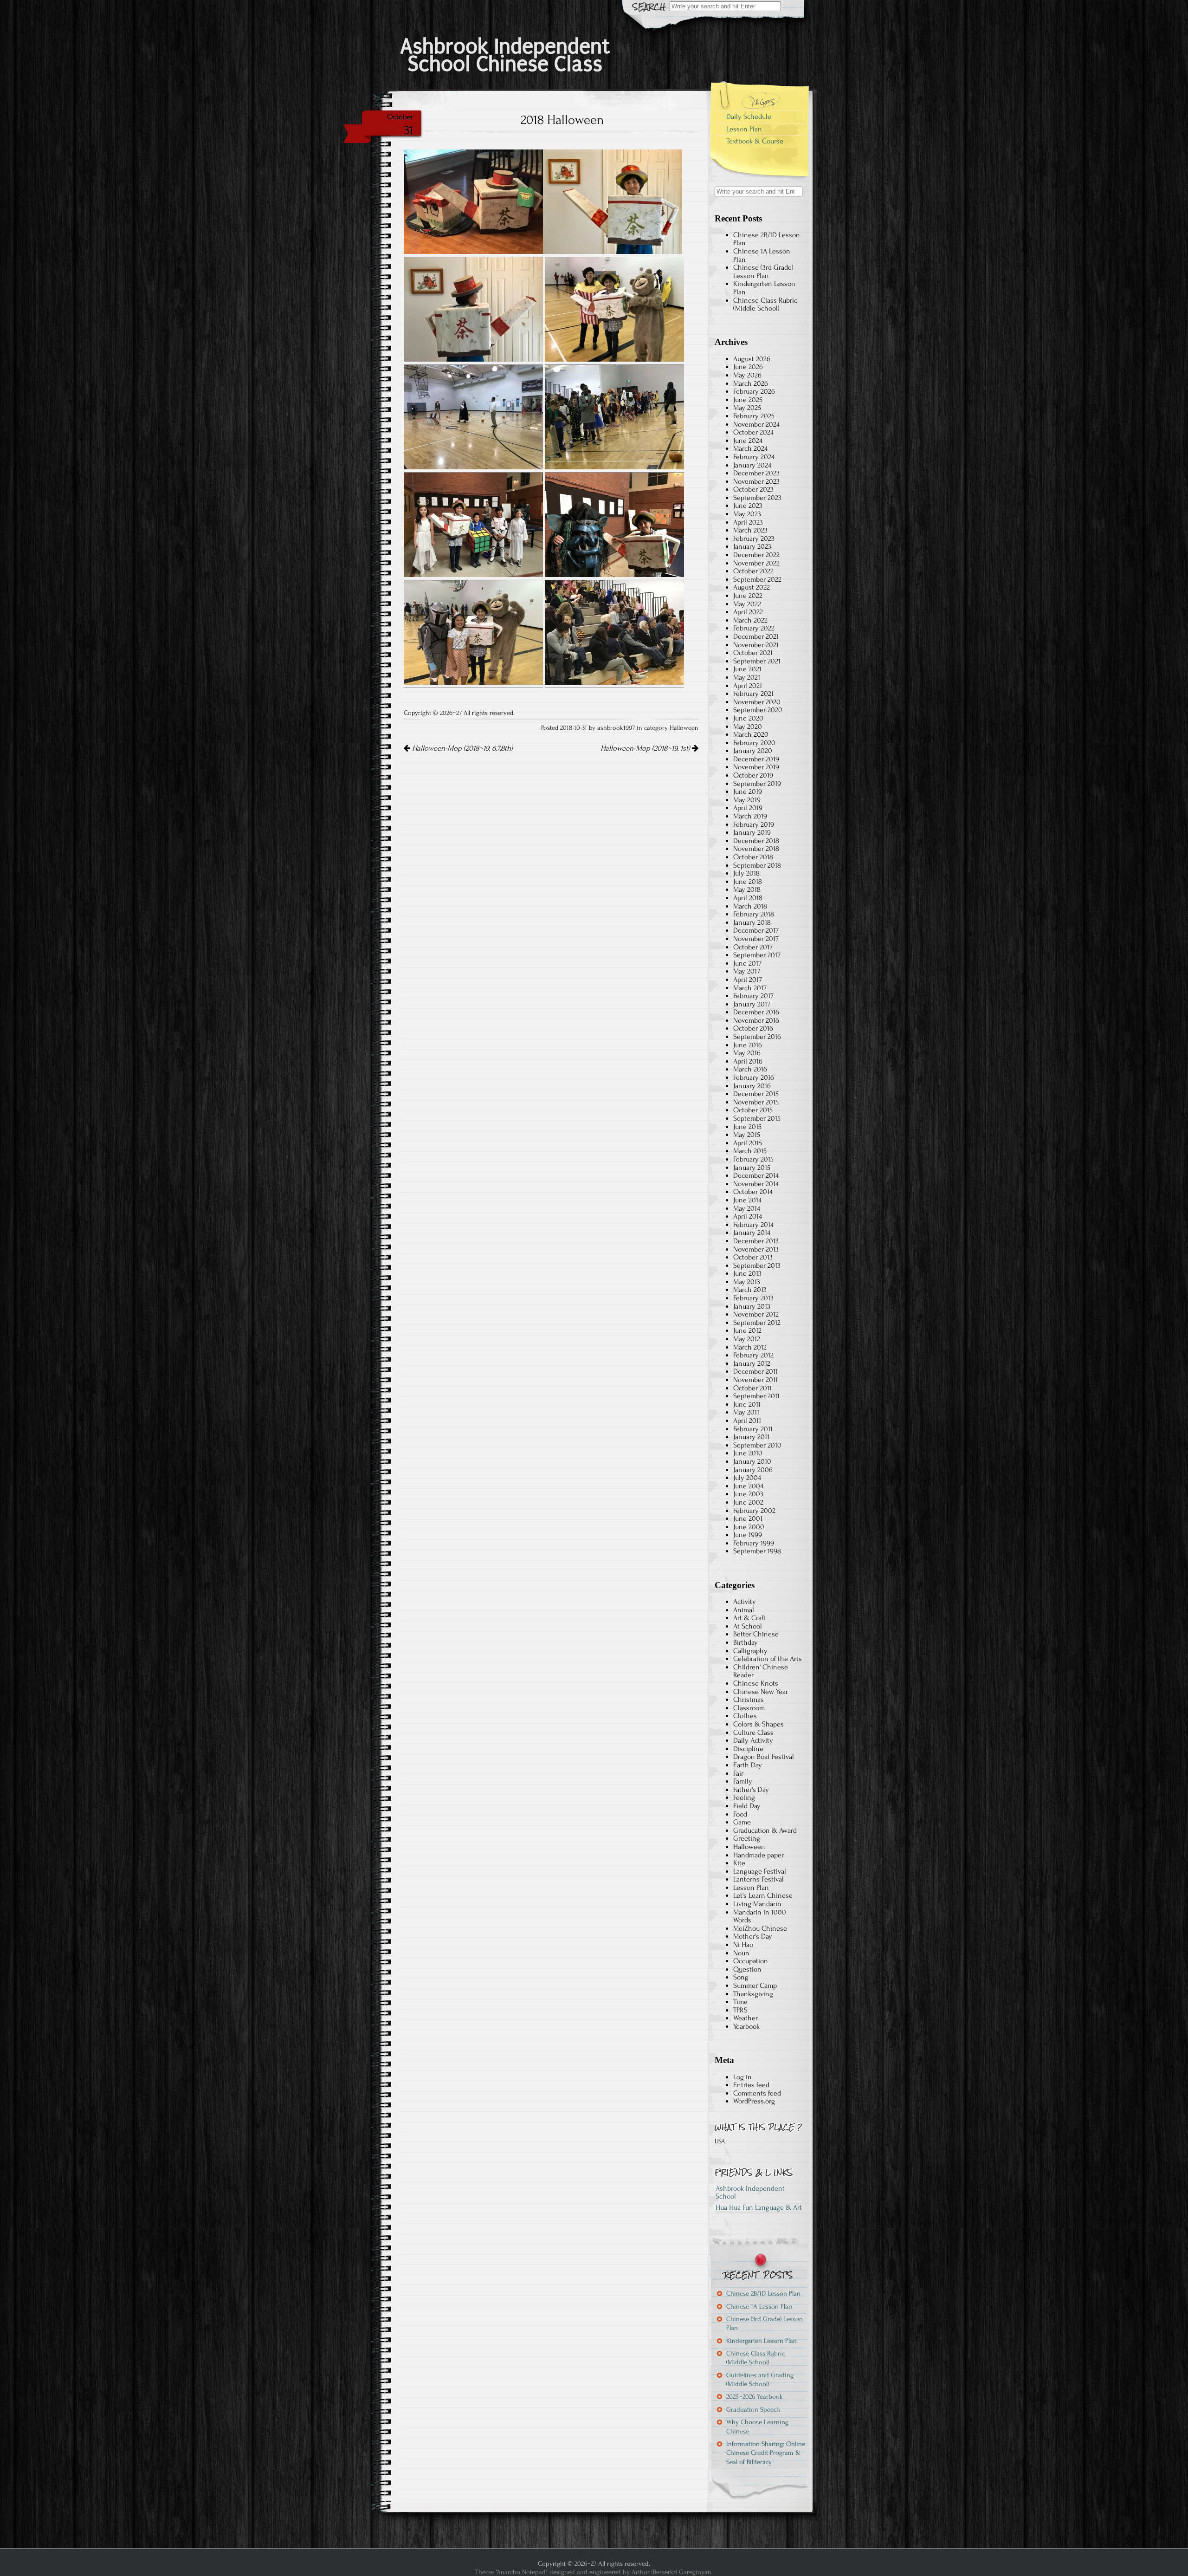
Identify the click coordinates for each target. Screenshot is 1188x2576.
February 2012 (753, 1355)
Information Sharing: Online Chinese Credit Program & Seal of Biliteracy (766, 2453)
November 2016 (756, 1020)
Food (740, 1814)
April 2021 (748, 686)
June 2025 (748, 400)
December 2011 (755, 1371)
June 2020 (748, 718)
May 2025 (747, 408)
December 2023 (756, 473)
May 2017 (747, 971)
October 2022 (753, 571)
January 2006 (753, 1470)
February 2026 (754, 391)
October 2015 (753, 1110)
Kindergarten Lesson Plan (764, 288)
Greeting (747, 1838)
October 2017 (753, 947)
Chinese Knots (756, 1683)
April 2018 (748, 898)
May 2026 (747, 375)
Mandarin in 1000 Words (760, 1916)
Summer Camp (755, 1986)
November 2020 (757, 702)
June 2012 (747, 1330)
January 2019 (752, 832)
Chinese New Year (761, 1692)
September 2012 (757, 1323)
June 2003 (748, 1494)
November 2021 (756, 645)
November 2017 (756, 939)
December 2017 (756, 930)
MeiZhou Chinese (760, 1928)
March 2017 (750, 988)
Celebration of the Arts (768, 1659)
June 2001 (748, 1518)
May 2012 (747, 1339)
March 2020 (751, 734)
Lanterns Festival (759, 1879)
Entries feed (751, 2085)
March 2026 (751, 383)
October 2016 (753, 1028)
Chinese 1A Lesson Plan (762, 255)
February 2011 (753, 1429)
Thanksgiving (753, 1994)
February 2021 (753, 694)
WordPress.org (754, 2101)
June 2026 (748, 367)
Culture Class (753, 1732)
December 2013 (756, 1241)
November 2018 (756, 849)
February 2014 (753, 1225)
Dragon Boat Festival (764, 1757)
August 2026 (752, 359)
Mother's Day (753, 1936)
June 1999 (748, 1535)
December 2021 (756, 636)
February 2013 (753, 1298)
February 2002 (754, 1511)
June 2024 (748, 441)
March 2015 (750, 1151)
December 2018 (756, 841)
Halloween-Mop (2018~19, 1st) (646, 748)
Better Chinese (756, 1634)
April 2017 (748, 980)
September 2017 (757, 955)
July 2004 (747, 1478)
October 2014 (753, 1192)
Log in (742, 2077)
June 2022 (748, 596)
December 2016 (756, 1012)
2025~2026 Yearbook (755, 2397)
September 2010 (757, 1445)
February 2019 (754, 824)
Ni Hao (743, 1945)
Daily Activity (753, 1740)
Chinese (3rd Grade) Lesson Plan (763, 272)
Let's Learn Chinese (763, 1895)
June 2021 (747, 669)
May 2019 (747, 800)
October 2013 (753, 1257)
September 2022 (757, 579)
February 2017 (753, 996)
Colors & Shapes (759, 1724)
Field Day (747, 1806)
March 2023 (750, 530)
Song (741, 1977)
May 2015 (747, 1135)
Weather (746, 2018)
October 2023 (753, 489)
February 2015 (753, 1159)
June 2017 (747, 963)
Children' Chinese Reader (761, 1671)
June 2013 (747, 1273)
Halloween (684, 728)
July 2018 (746, 873)
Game (742, 1822)
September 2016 (757, 1037)
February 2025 (754, 416)
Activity (745, 1602)
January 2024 (752, 465)
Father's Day (751, 1790)
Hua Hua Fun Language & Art (759, 2207)
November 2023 (756, 481)
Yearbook (746, 2026)
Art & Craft (749, 1618)
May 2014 (747, 1208)
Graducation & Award (765, 1830)
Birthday (746, 1642)
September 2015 (757, 1118)
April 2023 (748, 522)
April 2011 (747, 1421)
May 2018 (747, 889)
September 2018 (757, 865)
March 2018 (750, 906)
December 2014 (756, 1175)
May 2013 (747, 1282)
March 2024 (750, 448)
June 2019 (748, 792)
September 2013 (757, 1265)
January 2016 (752, 1086)
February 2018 (754, 914)
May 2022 (747, 604)
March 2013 (750, 1290)
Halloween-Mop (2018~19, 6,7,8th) (462, 748)
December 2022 (756, 555)
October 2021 (753, 653)
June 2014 (747, 1200)
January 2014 (752, 1233)
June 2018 (748, 882)
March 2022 (750, 620)
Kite (739, 1863)
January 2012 (752, 1363)
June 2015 (747, 1127)
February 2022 (754, 628)
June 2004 (748, 1486)
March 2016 (750, 1069)
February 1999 (754, 1543)
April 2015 (748, 1143)
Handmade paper (759, 1855)
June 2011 (747, 1404)
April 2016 (748, 1061)
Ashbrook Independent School (750, 2193)
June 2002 (748, 1502)
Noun (741, 1953)
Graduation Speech (753, 2410)
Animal (744, 1610)
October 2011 (752, 1388)
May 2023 (747, 514)
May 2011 (746, 1412)
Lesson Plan (744, 129)
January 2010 (752, 1461)
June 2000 (749, 1527)
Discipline (748, 1749)
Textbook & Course (755, 141)
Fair (738, 1773)
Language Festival (760, 1871)
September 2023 (757, 498)
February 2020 (754, 743)
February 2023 (754, 539)
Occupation (751, 1961)
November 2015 (756, 1102)
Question (747, 1969)
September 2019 (757, 784)
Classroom (749, 1708)
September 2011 (756, 1396)
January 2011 (751, 1437)
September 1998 (757, 1551)
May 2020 (748, 727)
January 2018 (752, 922)
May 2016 (747, 1053)
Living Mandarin (757, 1904)
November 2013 (756, 1249)
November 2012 (756, 1314)
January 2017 (752, 1004)
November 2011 (755, 1380)
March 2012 (750, 1347)
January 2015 (752, 1168)
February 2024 (754, 457)
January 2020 (753, 751)
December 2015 (756, 1094)
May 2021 (747, 677)
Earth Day (748, 1765)
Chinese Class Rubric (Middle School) (765, 305)
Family (743, 1781)
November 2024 (756, 424)
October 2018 (753, 857)
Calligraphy (750, 1651)
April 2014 (748, 1216)
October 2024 (753, 432)
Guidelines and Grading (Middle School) (760, 2380)
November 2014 (756, 1184)
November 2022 (756, 563)
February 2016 (754, 1077)
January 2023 (752, 546)
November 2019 (756, 767)
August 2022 (752, 587)
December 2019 (756, 759)
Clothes (745, 1716)
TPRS (740, 2010)
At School (748, 1626)
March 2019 (750, 816)
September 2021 (757, 661)
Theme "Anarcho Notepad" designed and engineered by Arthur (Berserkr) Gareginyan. (594, 2572)
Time (740, 2002)
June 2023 (748, 506)
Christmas (749, 1700)
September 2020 (758, 710)
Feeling (744, 1797)
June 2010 (748, 1453)
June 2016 (748, 1045)
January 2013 (752, 1306)
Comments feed (757, 2093)
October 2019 (753, 775)
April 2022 (748, 612)
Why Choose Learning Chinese (757, 2427)
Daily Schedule (749, 117)
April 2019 (748, 808)
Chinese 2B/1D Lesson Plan (767, 239)
